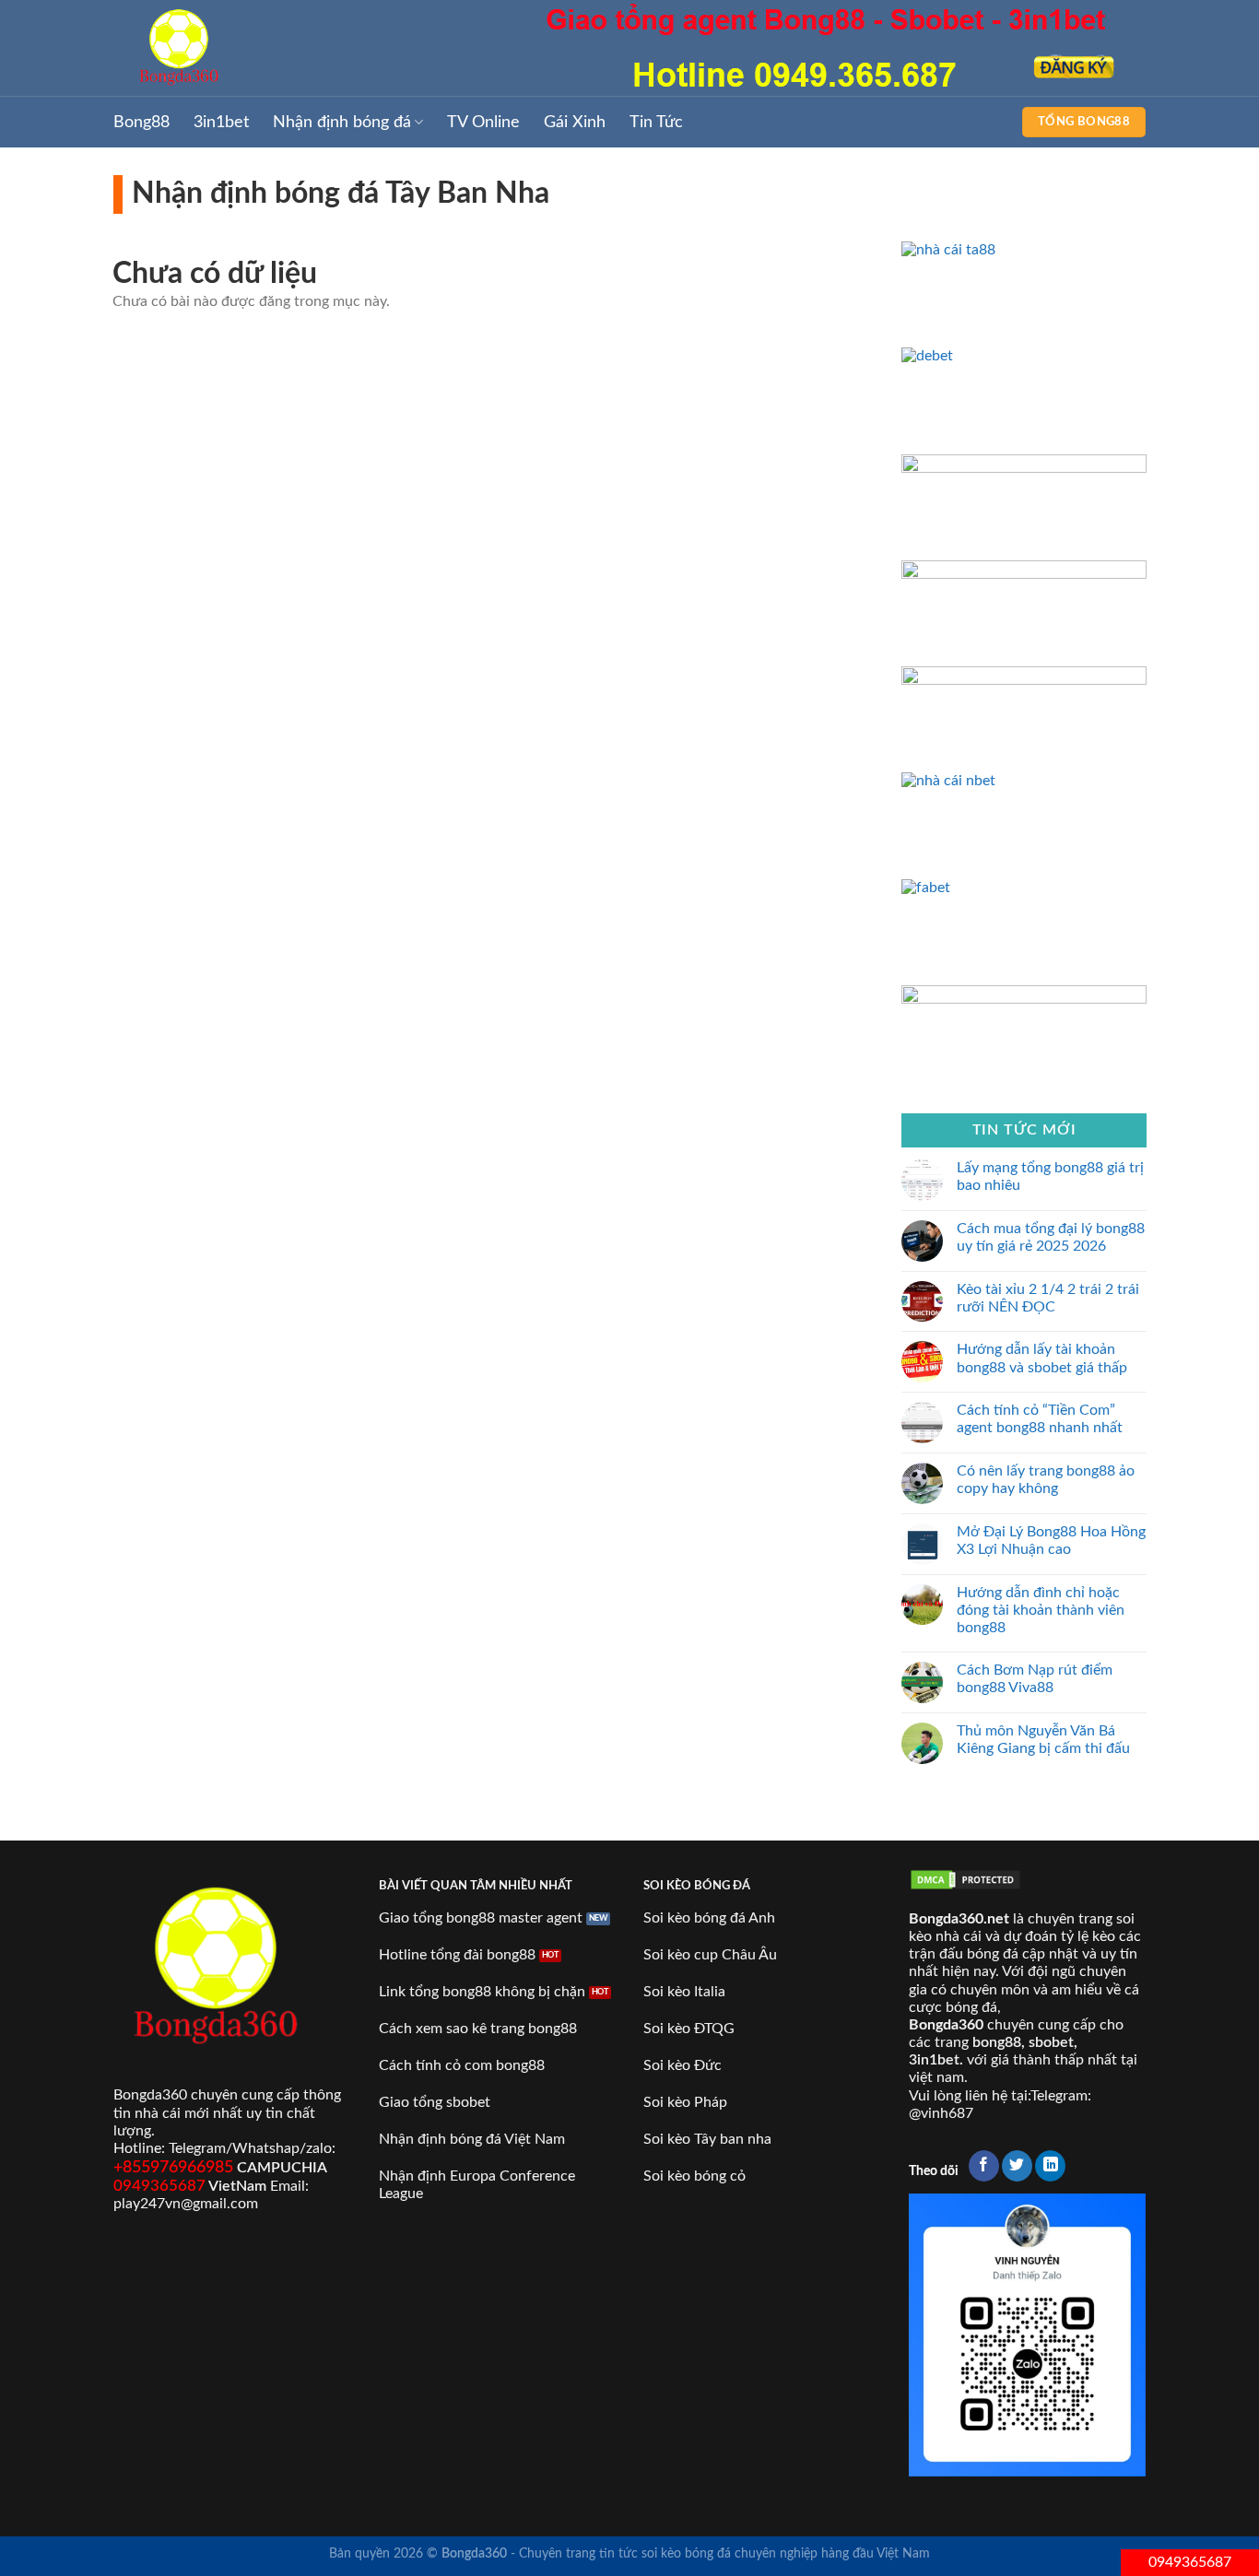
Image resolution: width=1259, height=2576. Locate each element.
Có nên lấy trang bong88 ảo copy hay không (1046, 1480)
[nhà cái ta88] (1024, 250)
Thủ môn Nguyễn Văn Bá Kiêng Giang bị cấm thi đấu (1043, 1739)
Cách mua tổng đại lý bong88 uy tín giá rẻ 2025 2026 (1051, 1236)
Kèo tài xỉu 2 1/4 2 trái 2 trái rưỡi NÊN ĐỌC (1048, 1297)
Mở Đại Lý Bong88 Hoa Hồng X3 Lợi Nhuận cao (1051, 1540)
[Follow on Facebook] (984, 2166)
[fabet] (1024, 887)
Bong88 (141, 122)
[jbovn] (1024, 467)
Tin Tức (656, 122)
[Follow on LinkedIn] (1050, 2166)
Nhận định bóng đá (342, 122)
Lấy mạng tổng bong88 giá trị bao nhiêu (1050, 1176)
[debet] (1024, 356)
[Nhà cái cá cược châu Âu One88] (1024, 573)
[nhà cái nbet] (1024, 781)
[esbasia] (1024, 998)
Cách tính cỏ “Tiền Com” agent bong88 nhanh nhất (1040, 1419)
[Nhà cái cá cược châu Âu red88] (1024, 680)
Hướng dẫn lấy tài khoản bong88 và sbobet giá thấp (1042, 1358)
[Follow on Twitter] (1017, 2166)
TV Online (483, 122)
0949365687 (1190, 2562)
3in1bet (221, 122)
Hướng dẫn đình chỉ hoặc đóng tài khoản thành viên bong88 (1041, 1609)
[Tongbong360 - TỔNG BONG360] (206, 48)
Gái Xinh (575, 122)
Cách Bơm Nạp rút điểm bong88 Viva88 (1035, 1679)
